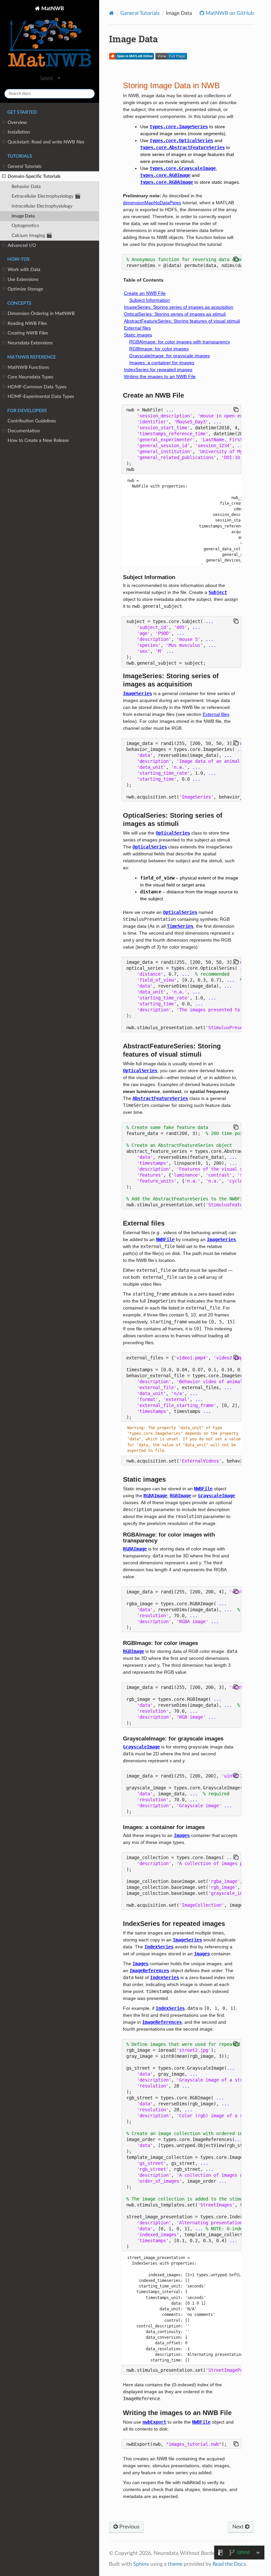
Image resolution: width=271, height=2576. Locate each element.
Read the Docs (229, 2564)
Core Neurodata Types (30, 377)
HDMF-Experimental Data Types (41, 396)
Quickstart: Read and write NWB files (46, 142)
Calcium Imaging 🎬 (32, 235)
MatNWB (52, 9)
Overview (17, 122)
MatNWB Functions (28, 367)
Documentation (24, 431)
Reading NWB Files (27, 323)
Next (239, 2527)
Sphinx (141, 2564)
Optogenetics (25, 226)
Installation (19, 132)
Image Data (23, 216)
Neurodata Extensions (30, 343)
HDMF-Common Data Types (37, 387)
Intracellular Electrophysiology (42, 206)
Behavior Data (26, 187)
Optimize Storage (25, 289)
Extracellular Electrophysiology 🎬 (46, 196)
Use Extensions (23, 279)
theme (175, 2564)
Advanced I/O (22, 245)
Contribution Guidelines (32, 421)
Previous (129, 2527)
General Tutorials (24, 166)
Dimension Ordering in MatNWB (41, 313)
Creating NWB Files (28, 333)
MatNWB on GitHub (229, 13)
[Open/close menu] (4, 123)
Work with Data (24, 270)
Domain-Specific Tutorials (34, 176)
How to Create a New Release (38, 440)
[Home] (112, 13)
